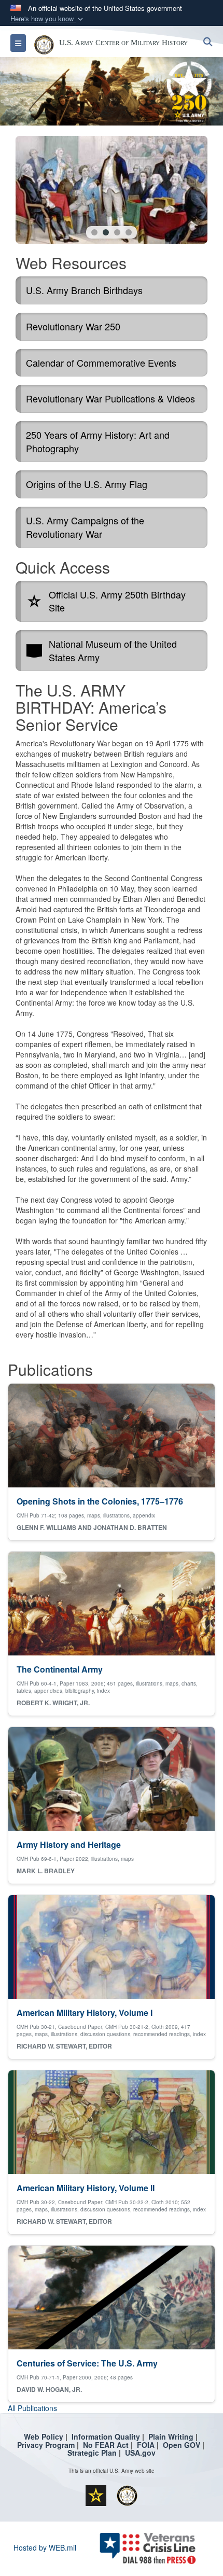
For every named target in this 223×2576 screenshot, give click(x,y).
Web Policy (44, 2436)
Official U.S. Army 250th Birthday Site (117, 601)
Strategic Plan (92, 2453)
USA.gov (140, 2453)
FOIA (146, 2445)
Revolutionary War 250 (73, 326)
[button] (48, 19)
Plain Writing (171, 2436)
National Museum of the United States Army (113, 650)
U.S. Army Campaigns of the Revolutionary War (85, 527)
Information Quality (106, 2436)
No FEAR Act (106, 2445)
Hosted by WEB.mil (45, 2547)
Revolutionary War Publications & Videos (110, 398)
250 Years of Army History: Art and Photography (98, 441)
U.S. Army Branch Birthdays (84, 290)
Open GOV (182, 2445)
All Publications (32, 2408)
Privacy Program (46, 2445)
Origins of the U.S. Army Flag (87, 484)
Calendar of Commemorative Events (101, 363)
